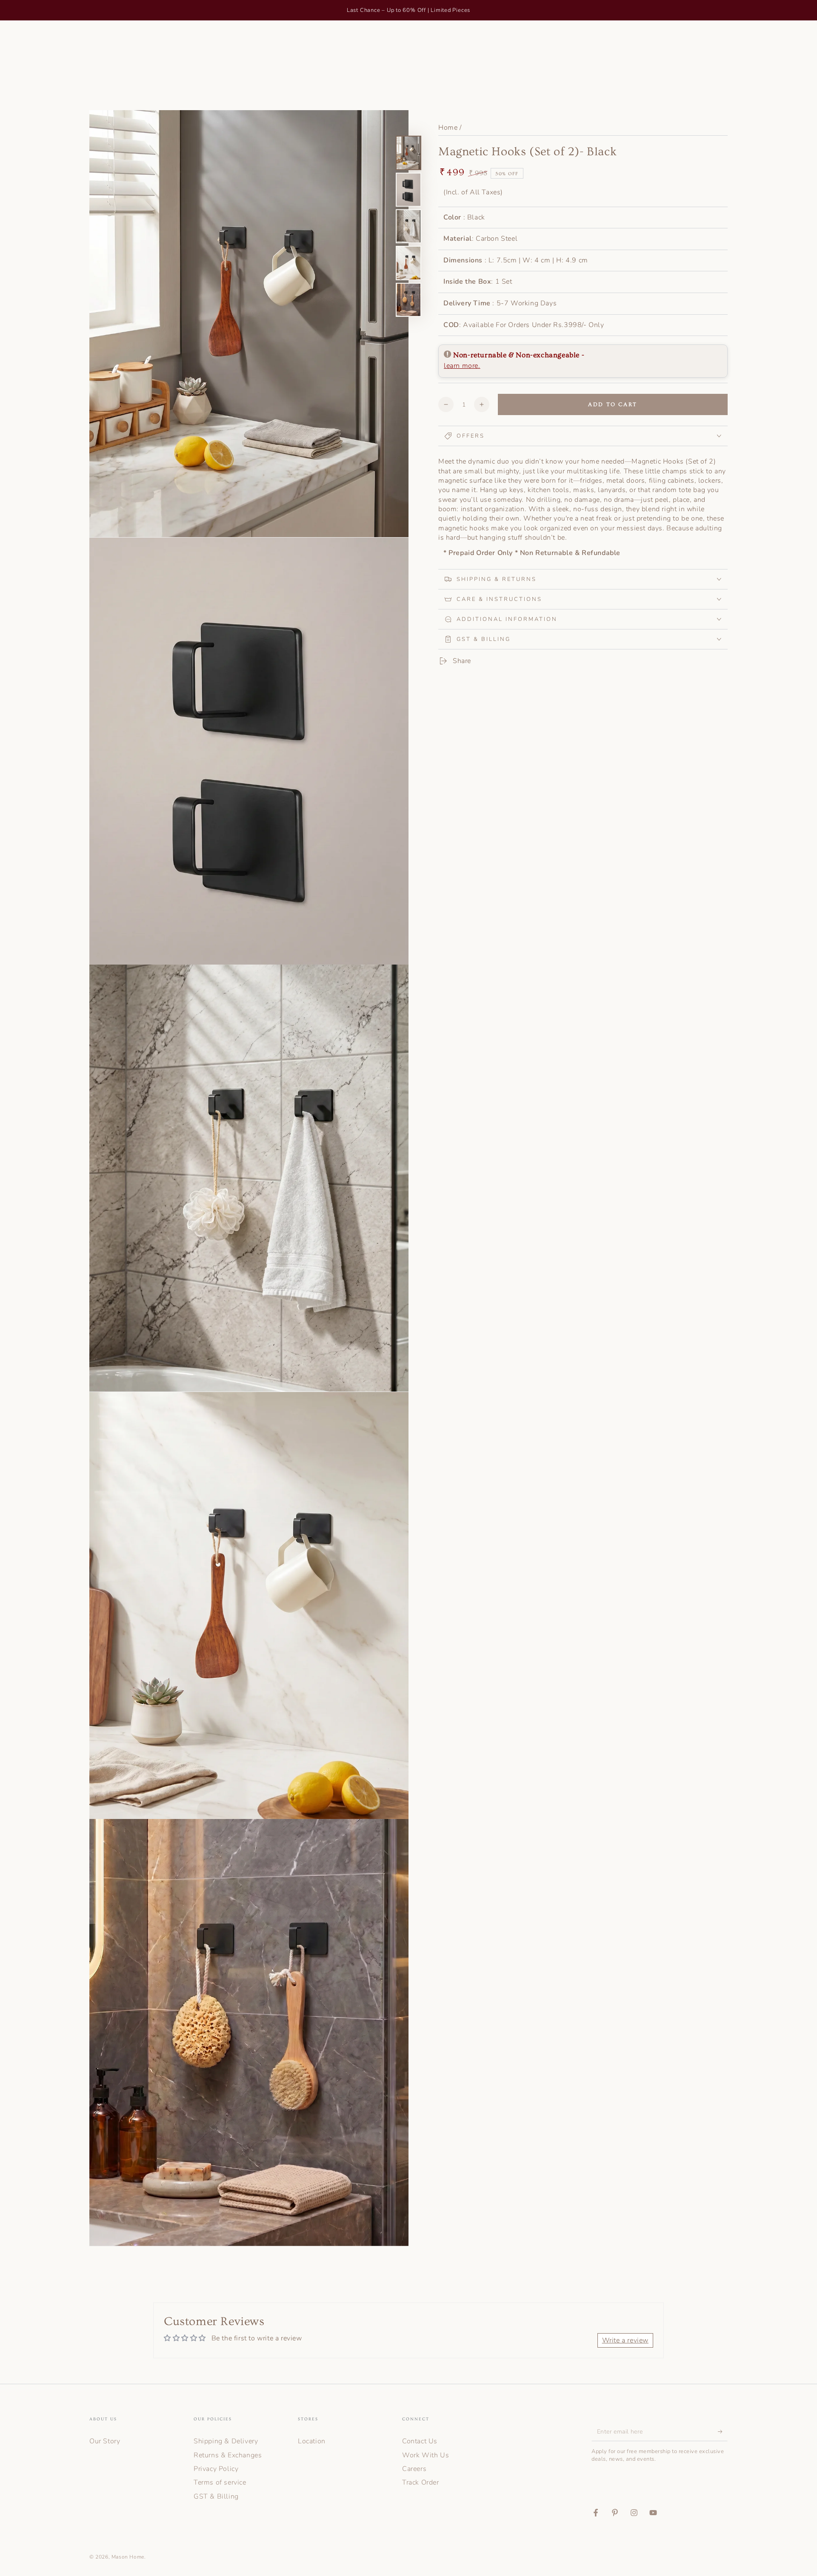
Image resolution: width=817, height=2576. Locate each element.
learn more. (462, 366)
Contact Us (420, 2441)
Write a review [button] (625, 2340)
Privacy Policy (216, 2469)
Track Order (421, 2482)
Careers (414, 2469)
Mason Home (128, 2557)
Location (312, 2441)
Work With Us (426, 2455)
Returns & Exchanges (228, 2455)
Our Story (105, 2441)
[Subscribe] (723, 2431)
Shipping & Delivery (226, 2441)
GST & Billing (216, 2496)
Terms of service (220, 2482)
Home (448, 128)
